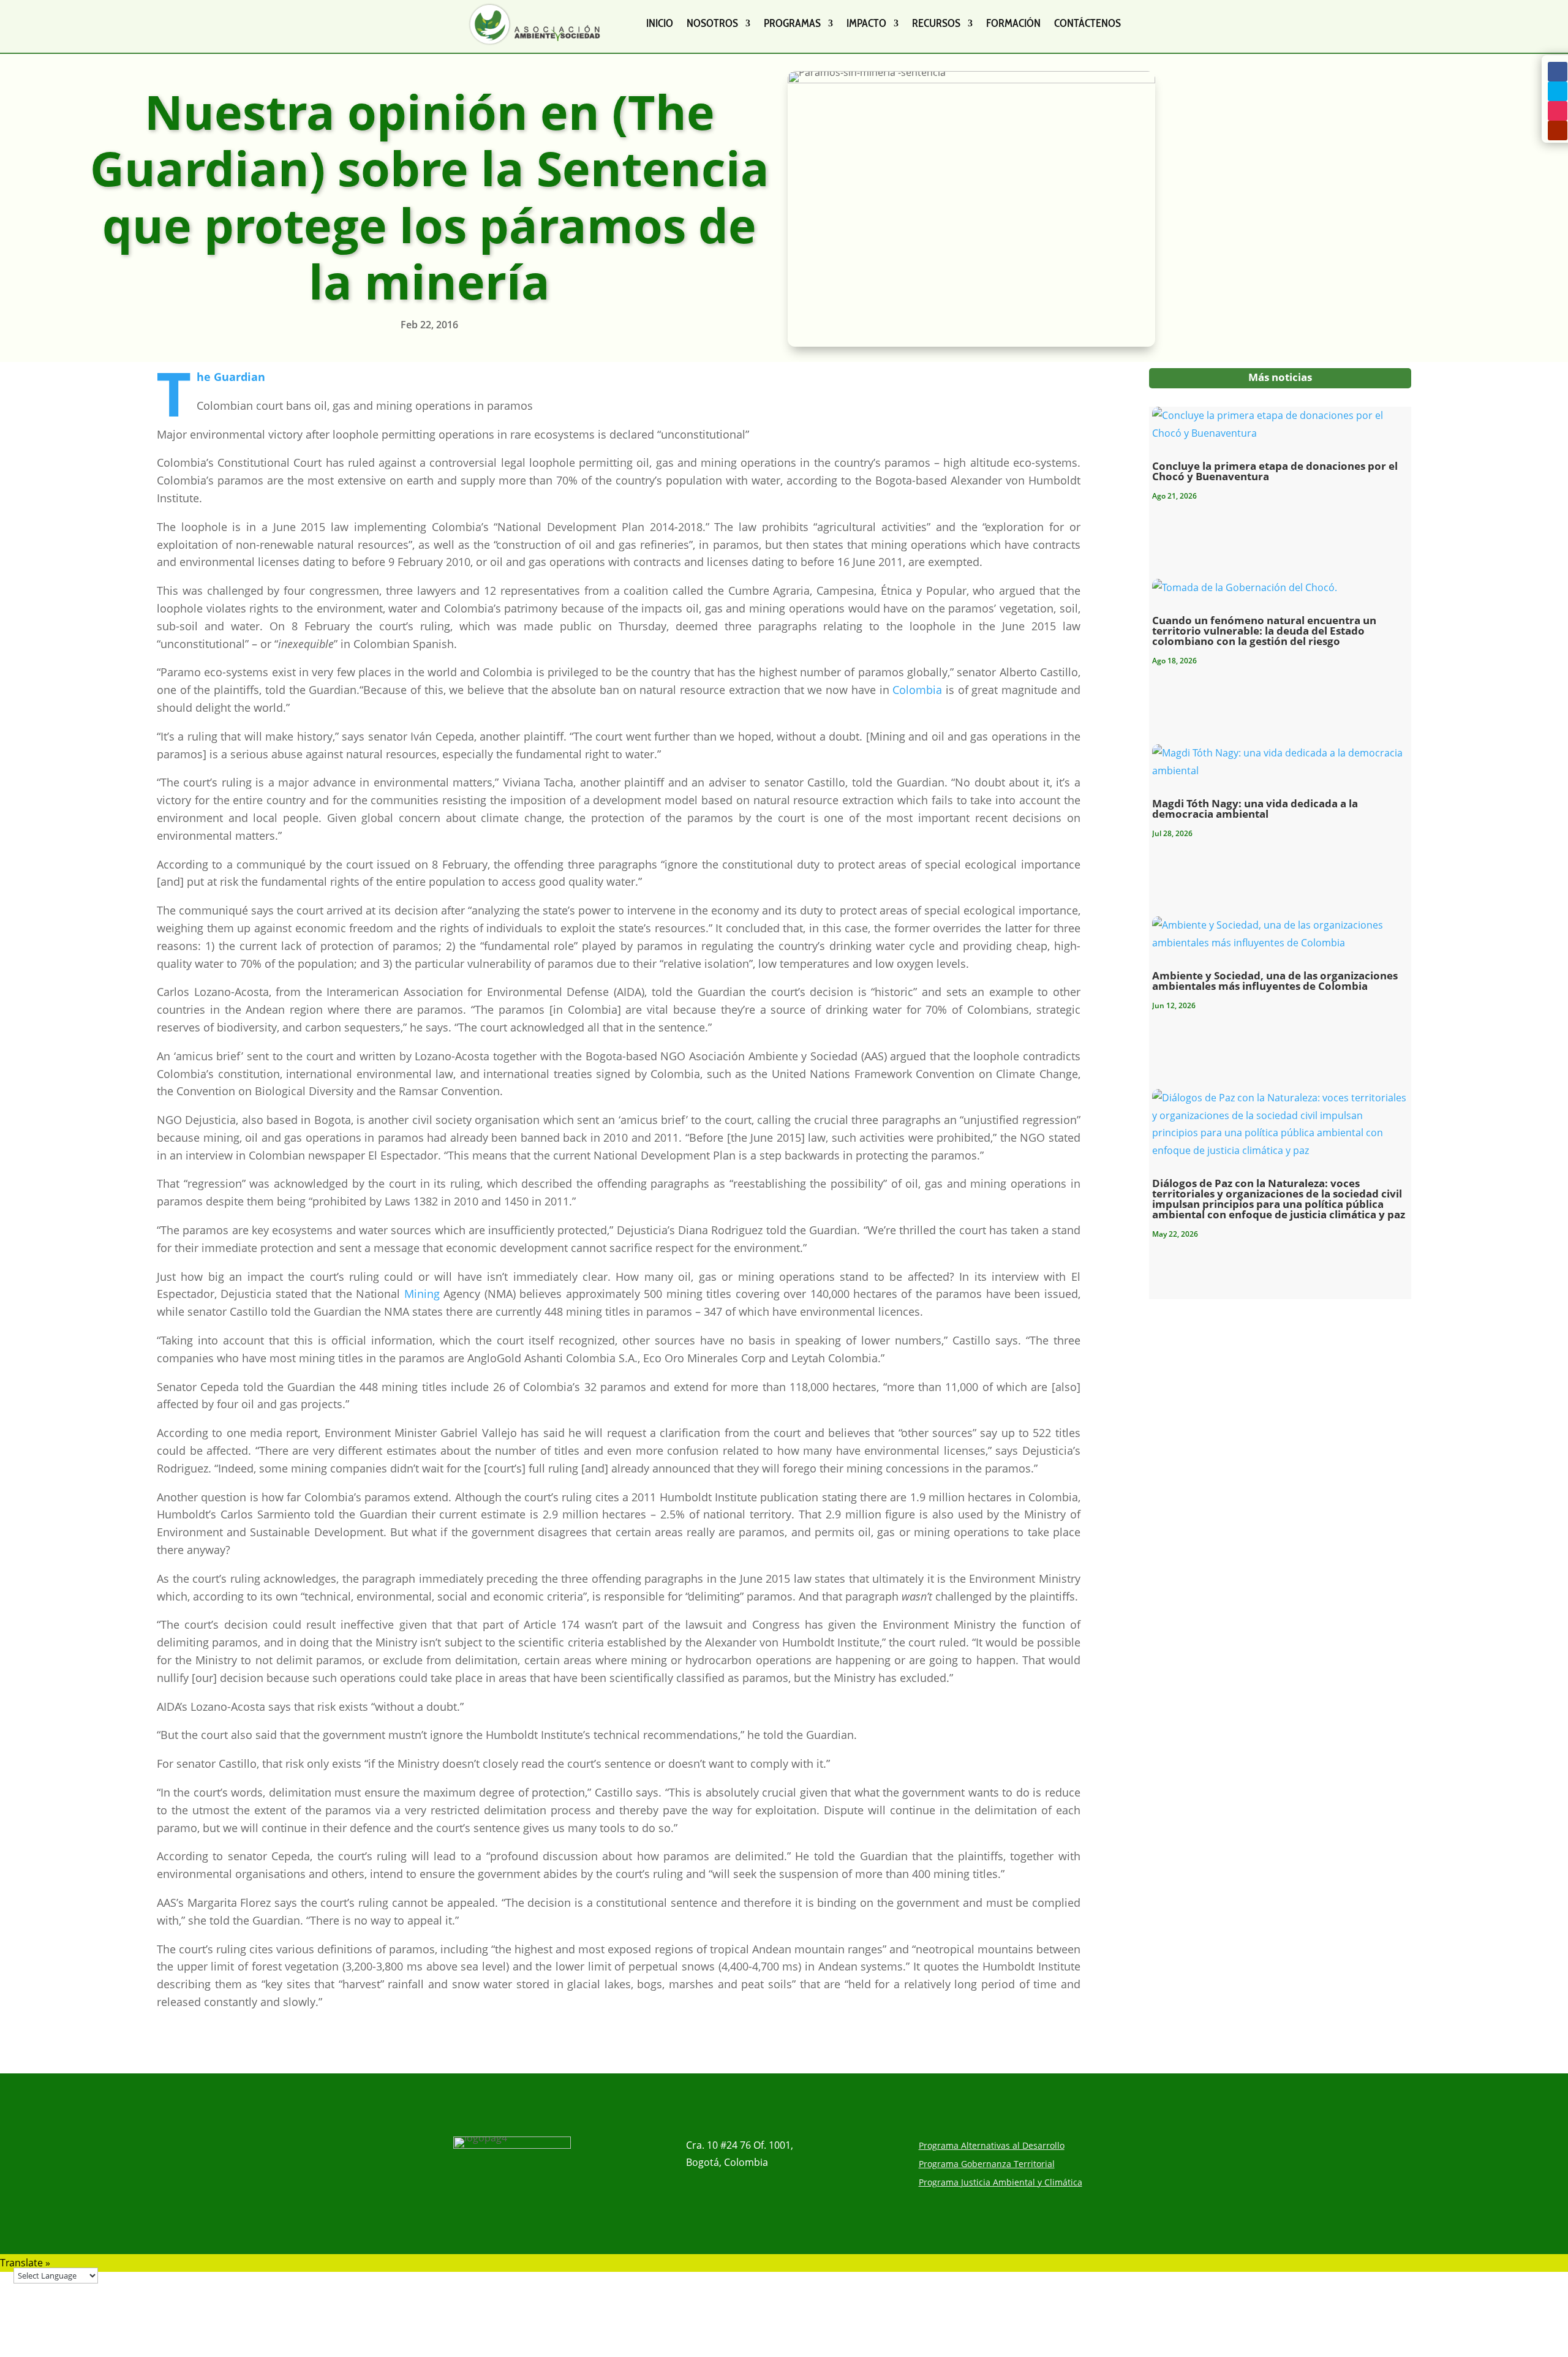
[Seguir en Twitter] (1558, 91)
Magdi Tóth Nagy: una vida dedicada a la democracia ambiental (1255, 809)
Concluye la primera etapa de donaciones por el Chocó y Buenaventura (1275, 471)
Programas (792, 23)
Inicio (660, 23)
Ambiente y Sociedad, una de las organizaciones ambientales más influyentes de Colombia (1275, 981)
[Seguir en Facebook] (1558, 72)
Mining (422, 1294)
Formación (1013, 23)
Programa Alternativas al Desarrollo (992, 2146)
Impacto (866, 23)
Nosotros (712, 23)
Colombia (917, 690)
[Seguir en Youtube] (1558, 130)
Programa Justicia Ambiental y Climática (1001, 2183)
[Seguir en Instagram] (1558, 111)
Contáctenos (1087, 23)
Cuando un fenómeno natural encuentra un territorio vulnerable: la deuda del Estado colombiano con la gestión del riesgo (1264, 631)
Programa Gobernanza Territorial (987, 2165)
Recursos (936, 23)
